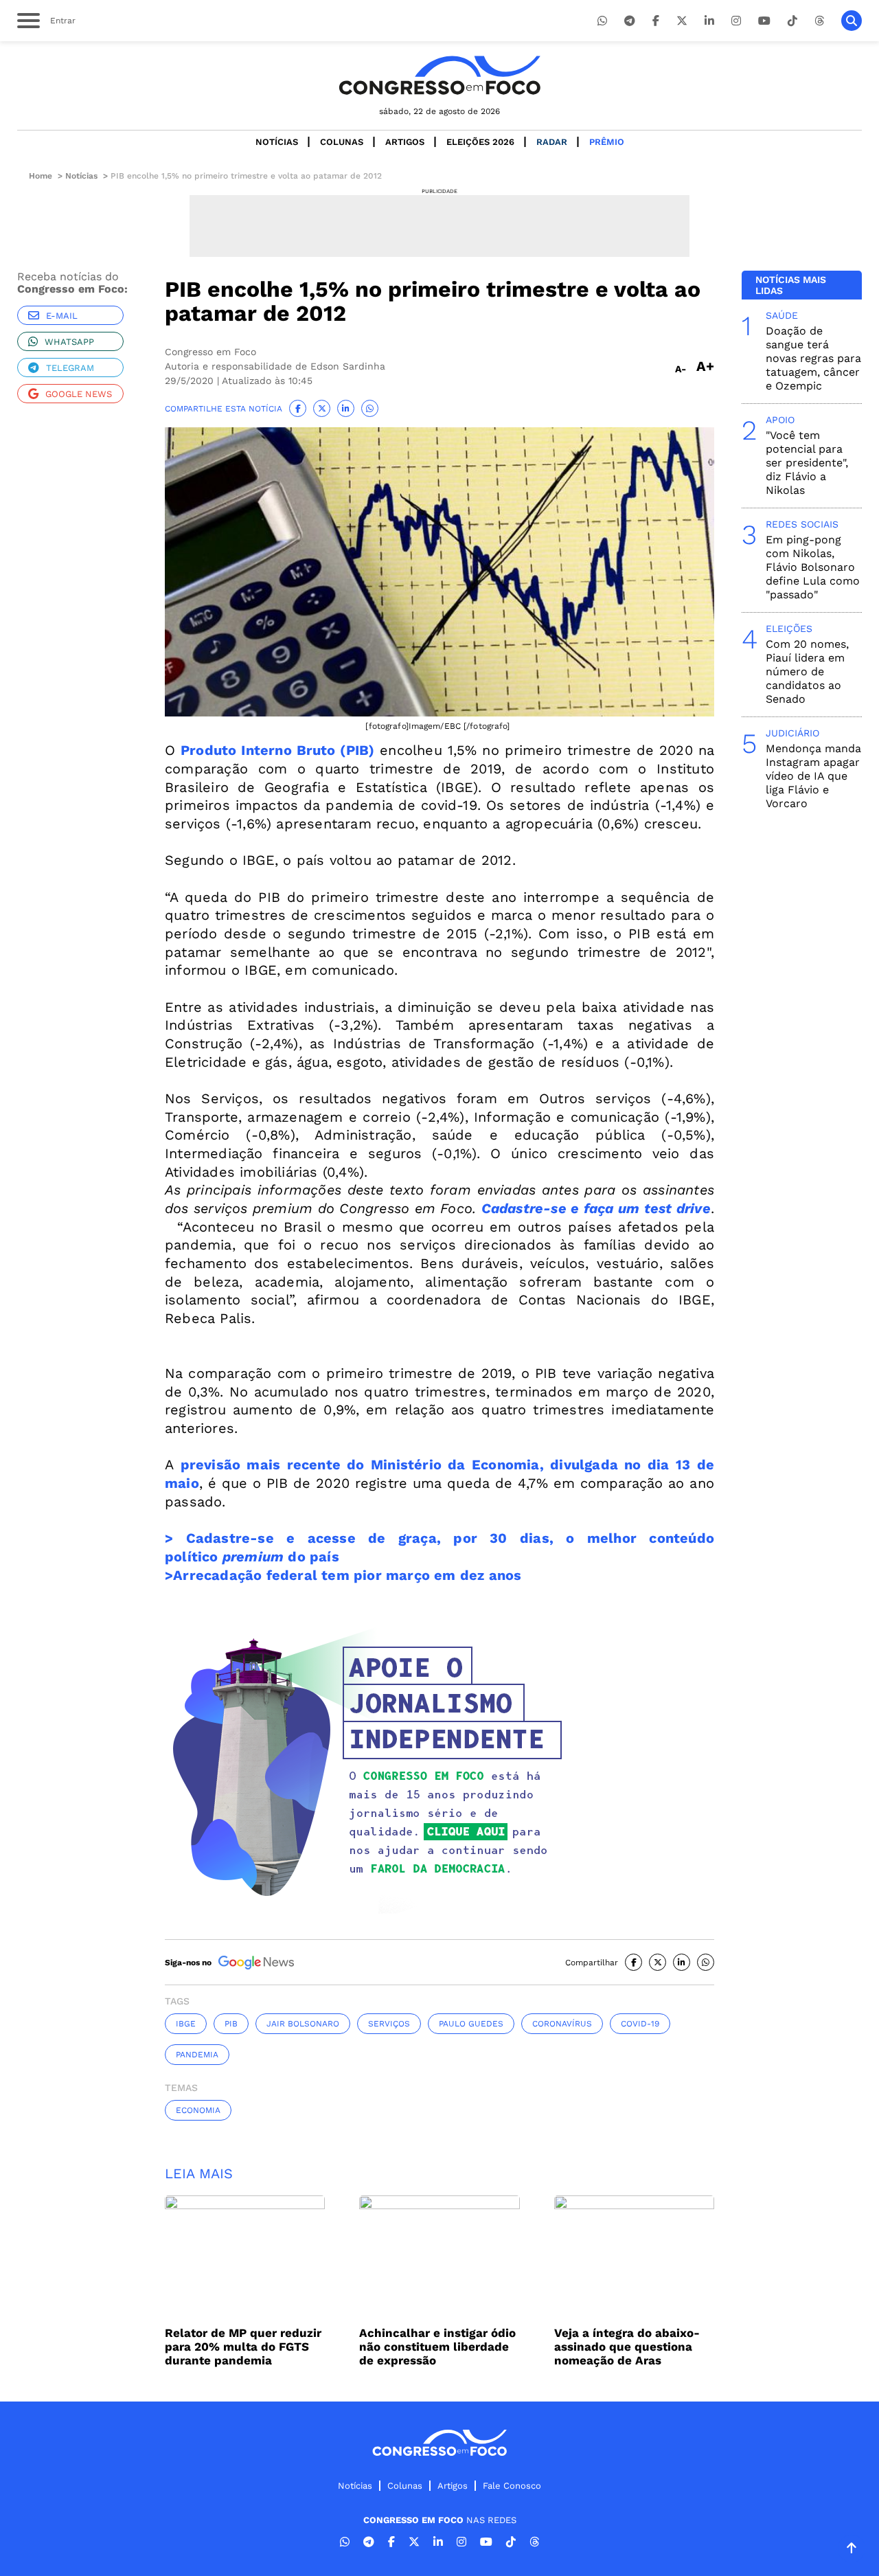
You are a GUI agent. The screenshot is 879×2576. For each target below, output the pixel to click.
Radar (552, 142)
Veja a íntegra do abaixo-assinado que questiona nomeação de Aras (627, 2347)
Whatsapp (69, 342)
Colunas (342, 142)
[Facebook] (656, 21)
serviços (389, 2024)
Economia (198, 2110)
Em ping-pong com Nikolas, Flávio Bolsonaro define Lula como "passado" (813, 567)
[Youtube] (764, 21)
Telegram (70, 368)
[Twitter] (682, 21)
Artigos (405, 142)
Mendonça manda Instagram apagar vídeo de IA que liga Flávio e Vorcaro (813, 776)
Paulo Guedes (471, 2024)
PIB (231, 2024)
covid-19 (640, 2024)
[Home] (439, 75)
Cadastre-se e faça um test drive (596, 1208)
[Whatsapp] (602, 21)
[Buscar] (852, 21)
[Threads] (819, 21)
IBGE (186, 2024)
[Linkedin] (709, 21)
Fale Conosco (512, 2486)
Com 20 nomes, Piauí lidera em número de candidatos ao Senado (807, 671)
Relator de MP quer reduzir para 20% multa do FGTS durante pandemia (243, 2347)
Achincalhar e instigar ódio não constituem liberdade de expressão (437, 2347)
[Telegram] (630, 21)
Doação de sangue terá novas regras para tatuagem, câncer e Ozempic (813, 358)
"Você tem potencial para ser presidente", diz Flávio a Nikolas (807, 463)
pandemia (197, 2055)
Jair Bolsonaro (303, 2024)
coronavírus (562, 2024)
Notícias (277, 142)
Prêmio (607, 142)
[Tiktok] (792, 21)
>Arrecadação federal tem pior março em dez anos (343, 1575)
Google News (79, 394)
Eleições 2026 (480, 142)
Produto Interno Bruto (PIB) (277, 750)
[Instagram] (736, 21)
